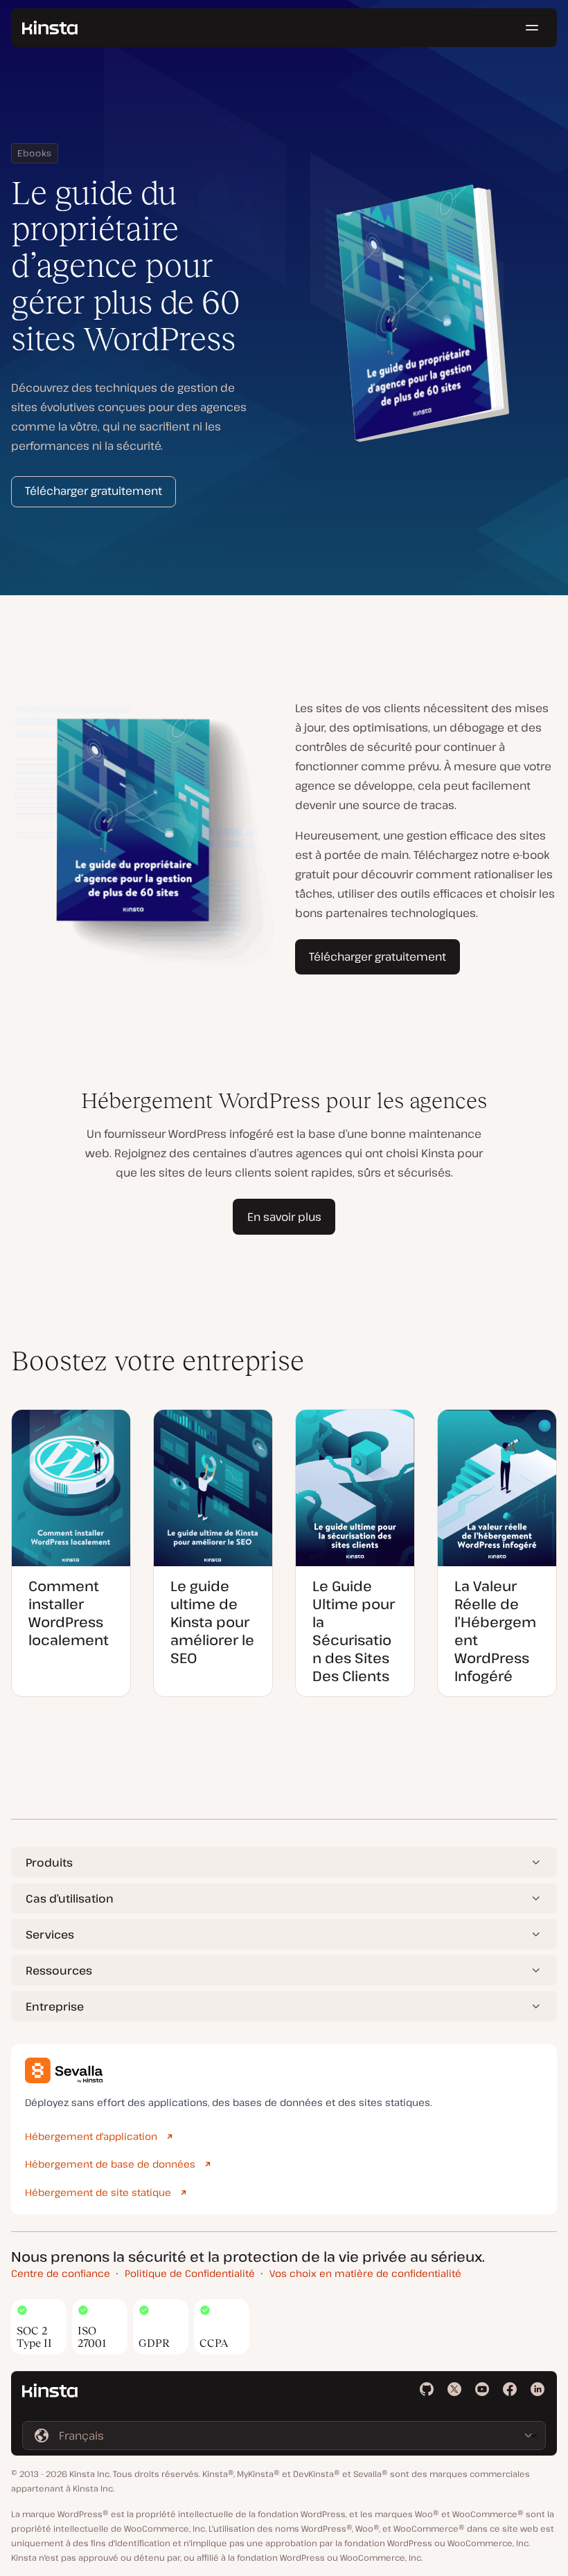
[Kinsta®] (50, 28)
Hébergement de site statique (98, 2192)
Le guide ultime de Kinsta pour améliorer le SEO (212, 1622)
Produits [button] (49, 1862)
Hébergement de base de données (110, 2164)
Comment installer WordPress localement (69, 1613)
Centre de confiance (61, 2273)
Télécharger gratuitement (94, 491)
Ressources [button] (59, 1970)
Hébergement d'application (91, 2136)
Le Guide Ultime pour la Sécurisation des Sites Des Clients (354, 1631)
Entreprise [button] (55, 2006)
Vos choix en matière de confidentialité (365, 2273)
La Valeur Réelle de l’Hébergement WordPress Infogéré (495, 1631)
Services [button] (50, 1934)
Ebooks (35, 153)
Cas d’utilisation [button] (70, 1898)
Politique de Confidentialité (190, 2273)
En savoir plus (284, 1217)
